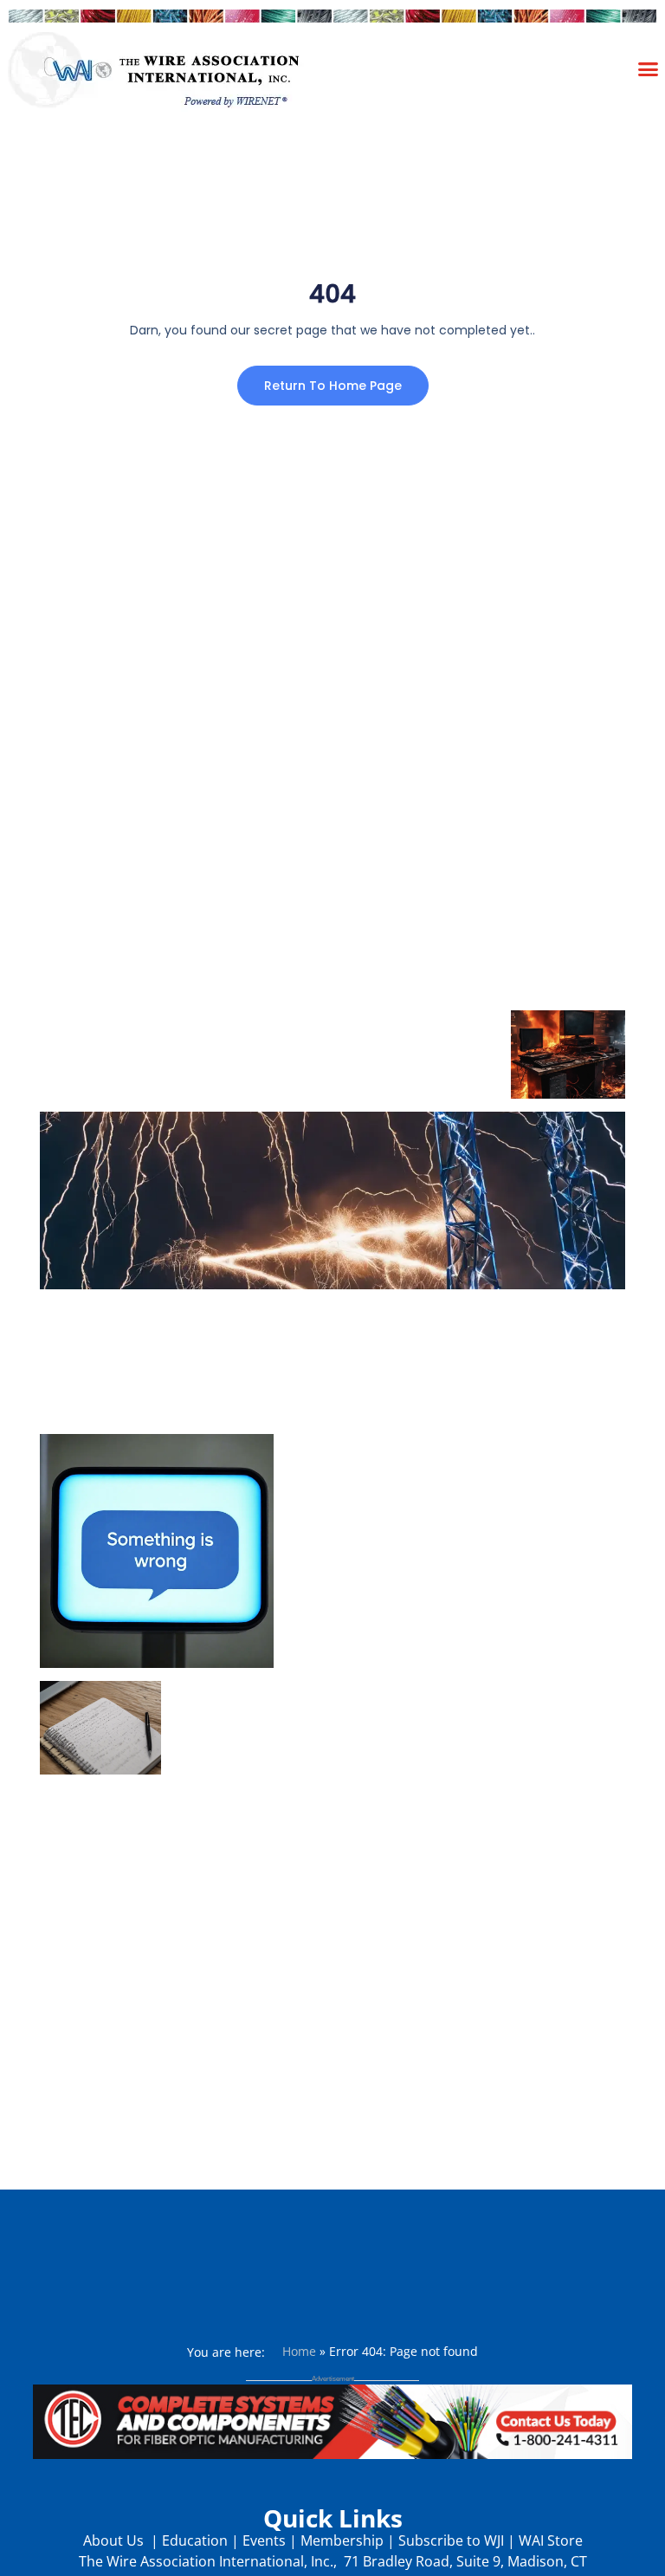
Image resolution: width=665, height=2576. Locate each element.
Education (195, 2540)
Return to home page (333, 386)
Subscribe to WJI (449, 2540)
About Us (115, 2540)
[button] (649, 68)
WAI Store (549, 2540)
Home (299, 2351)
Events (264, 2540)
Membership (342, 2540)
